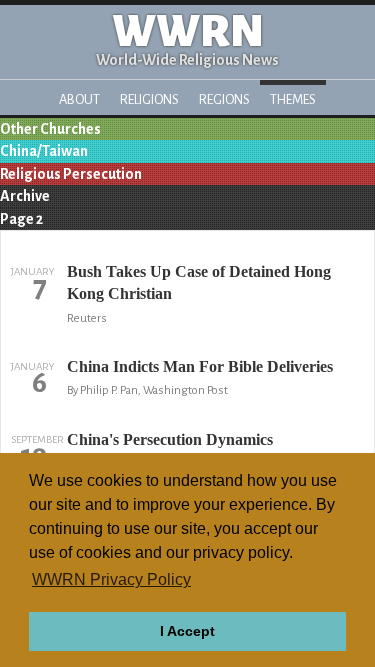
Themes (293, 99)
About (79, 99)
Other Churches (50, 129)
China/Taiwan (44, 151)
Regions (224, 99)
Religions (149, 99)
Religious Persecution (71, 174)
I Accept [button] (187, 631)
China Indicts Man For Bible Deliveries (200, 366)
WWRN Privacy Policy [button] (111, 579)
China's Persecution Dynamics (170, 439)
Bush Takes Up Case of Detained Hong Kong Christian (199, 282)
